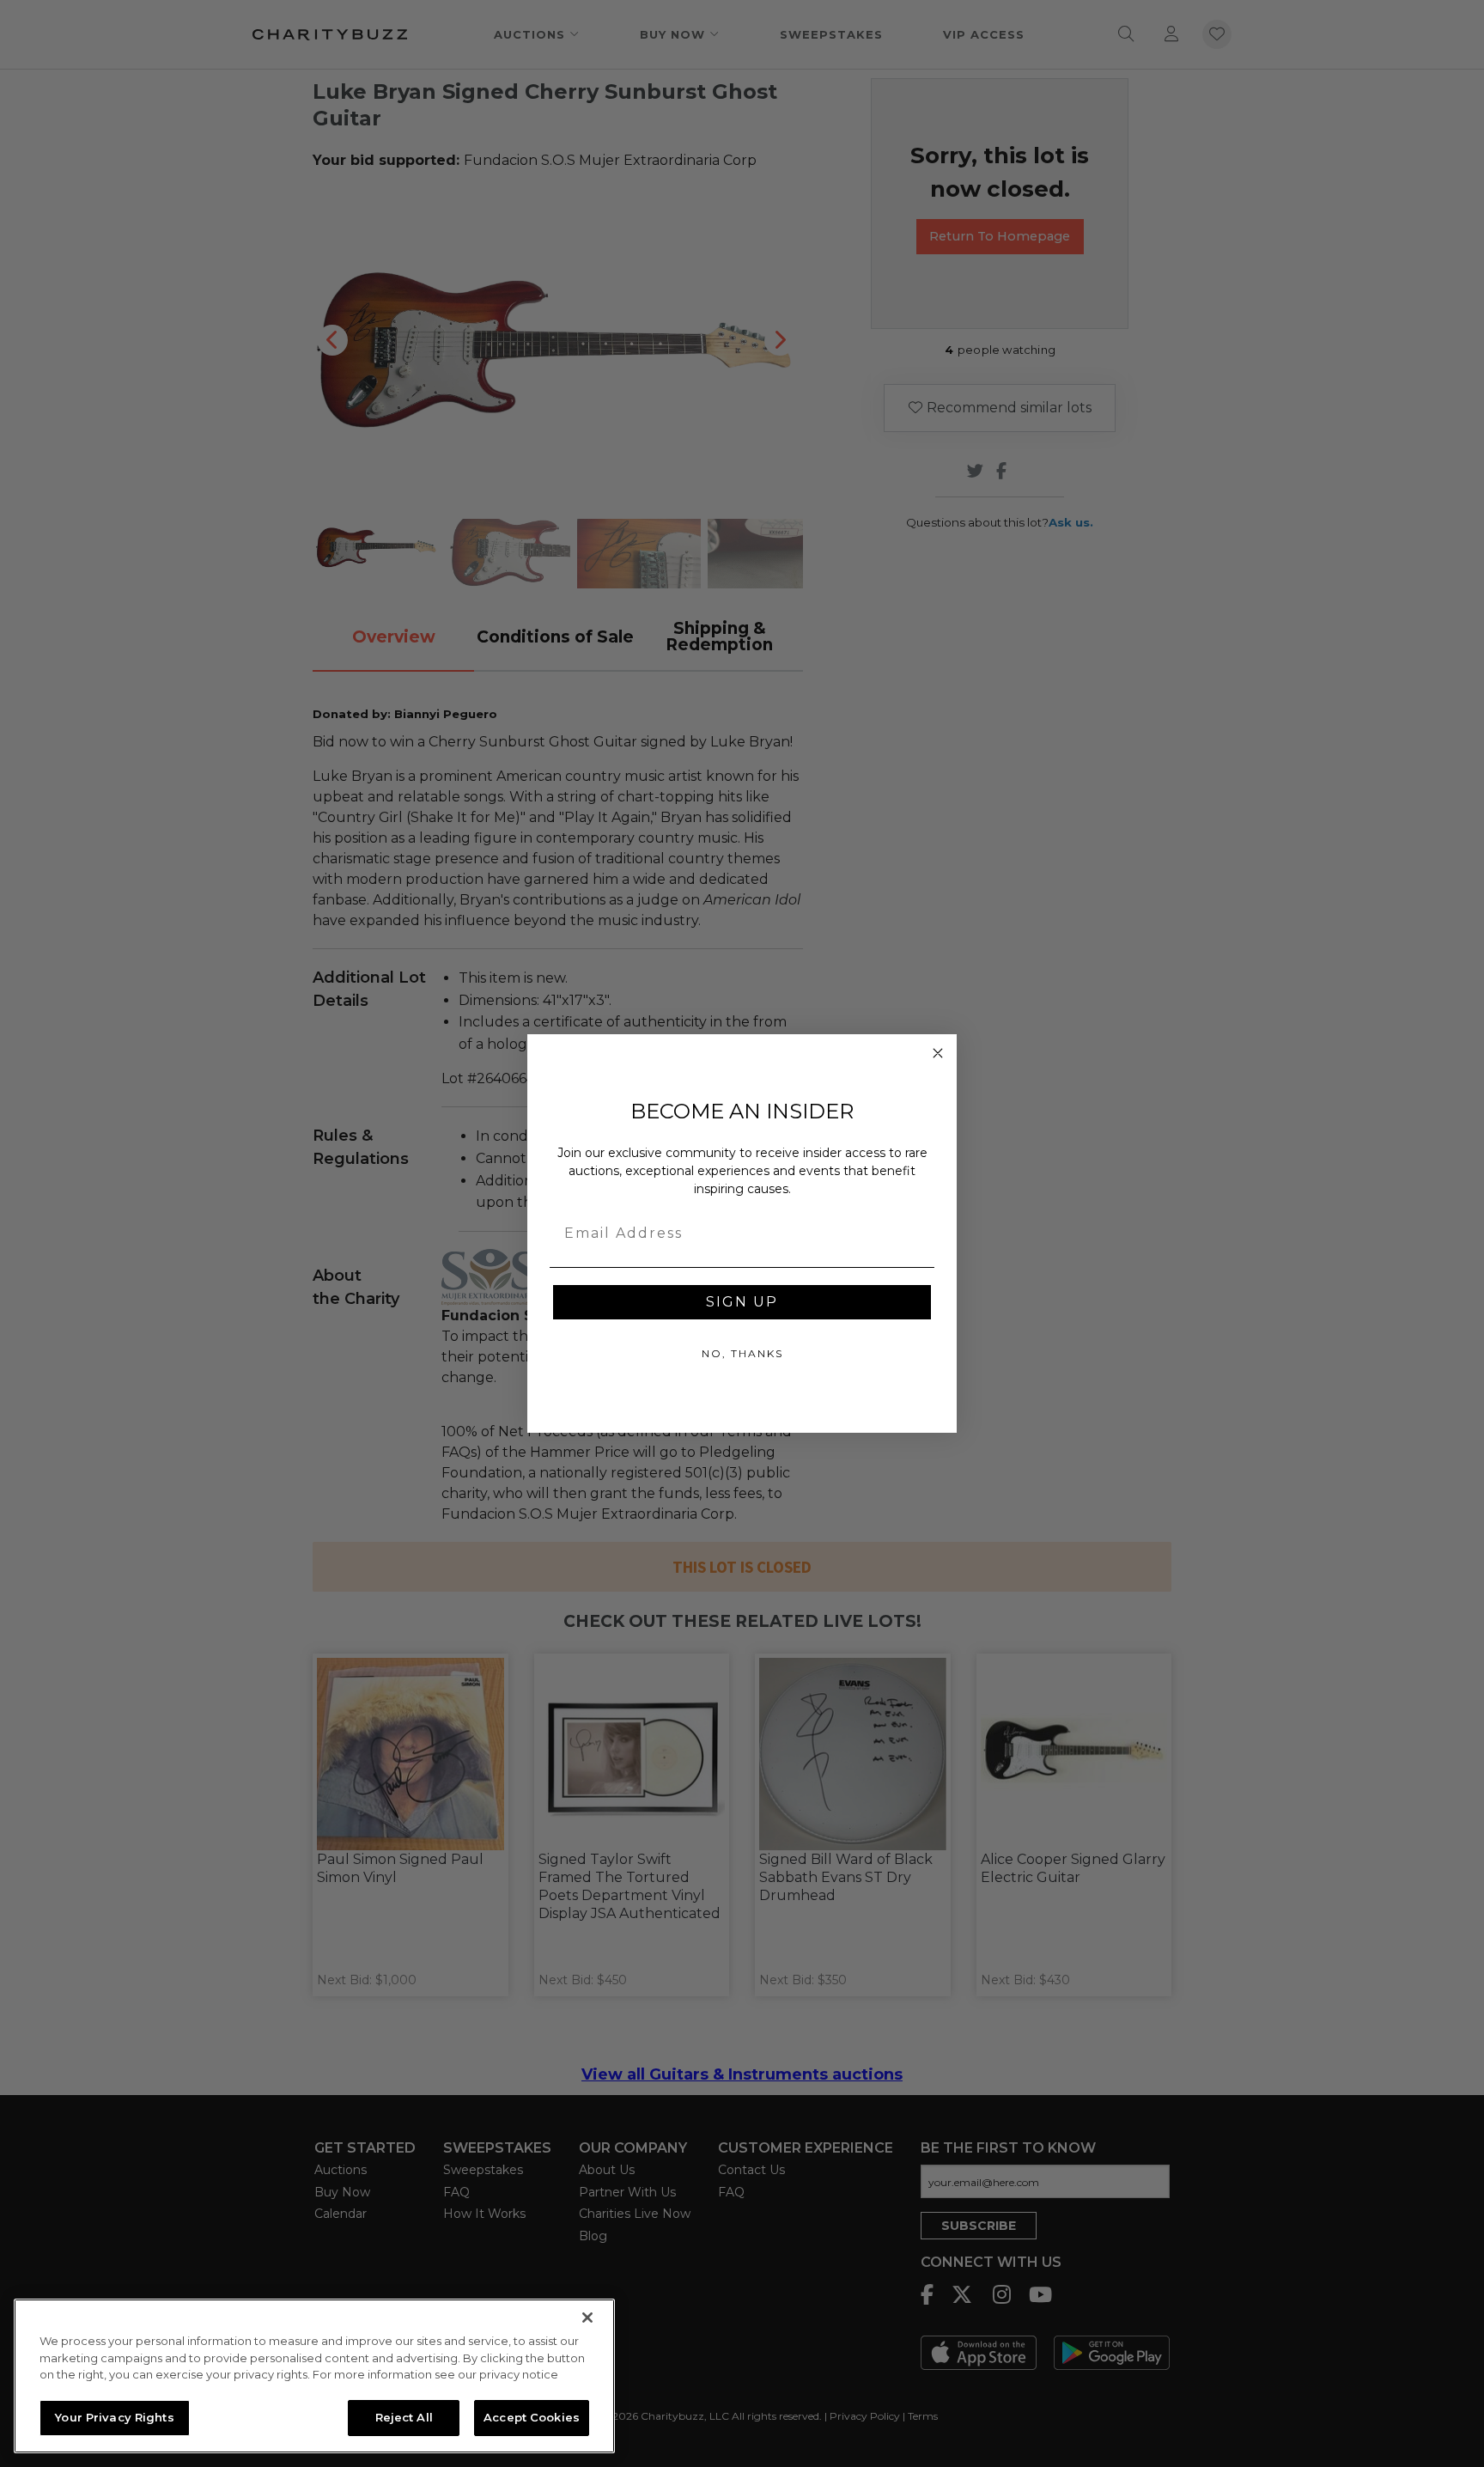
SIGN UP (742, 1302)
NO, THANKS (742, 1353)
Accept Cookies (532, 2417)
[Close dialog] (938, 1053)
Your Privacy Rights (114, 2417)
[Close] (587, 2318)
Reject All (404, 2417)
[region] (314, 2376)
